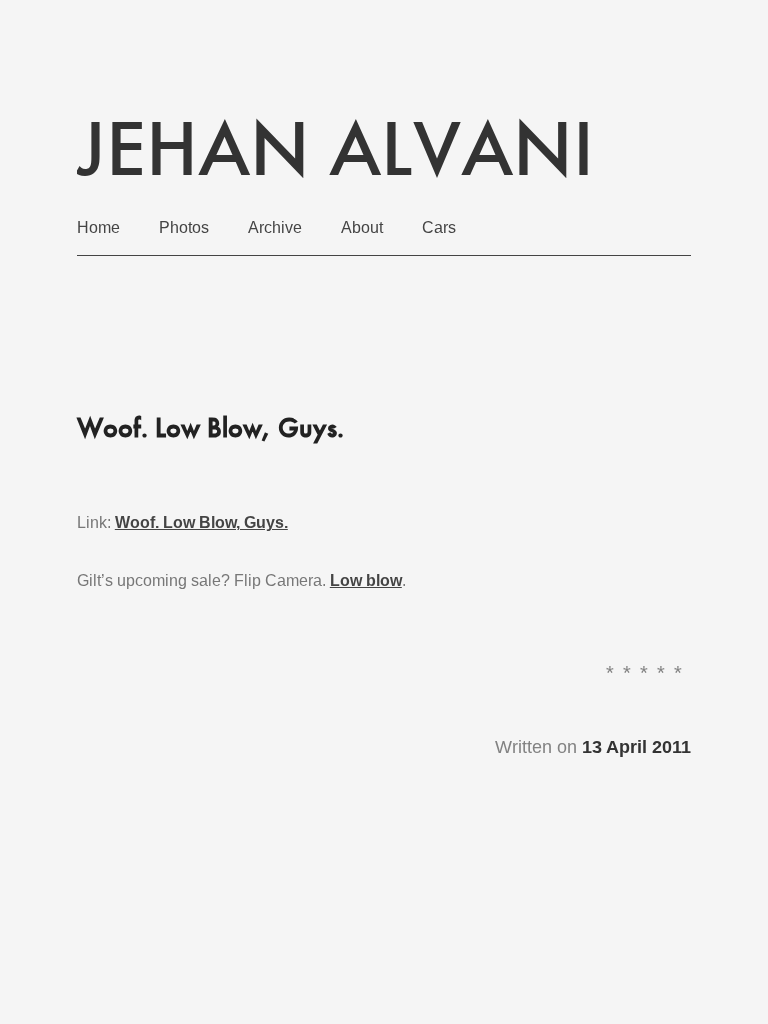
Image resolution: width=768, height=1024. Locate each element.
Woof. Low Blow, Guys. (201, 522)
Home (98, 227)
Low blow (366, 580)
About (362, 227)
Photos (184, 227)
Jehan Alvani (335, 148)
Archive (275, 227)
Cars (439, 227)
